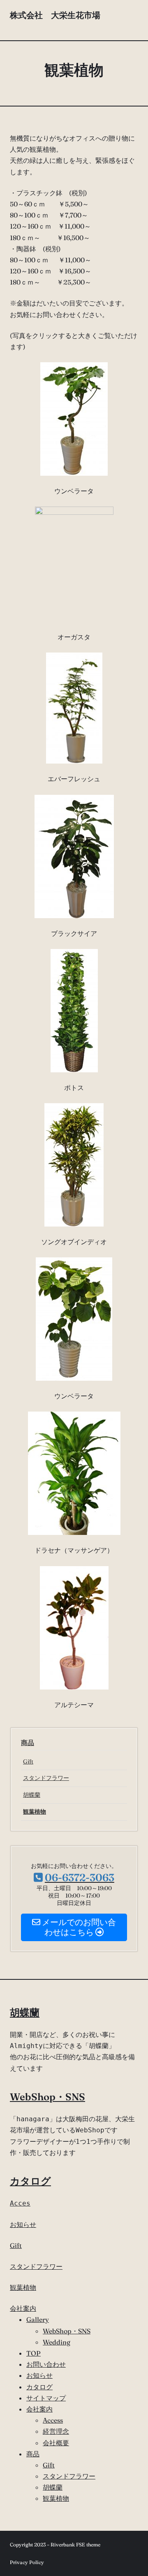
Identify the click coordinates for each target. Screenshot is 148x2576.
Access (53, 2420)
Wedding (57, 2342)
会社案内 (23, 2308)
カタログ (30, 2181)
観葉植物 (35, 1812)
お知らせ (23, 2224)
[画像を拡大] (97, 373)
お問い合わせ (46, 2364)
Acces (20, 2203)
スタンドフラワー (46, 1778)
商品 (28, 1743)
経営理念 (56, 2431)
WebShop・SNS (47, 2097)
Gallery (38, 2319)
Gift (28, 1761)
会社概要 (56, 2443)
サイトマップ (46, 2398)
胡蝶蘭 (32, 1795)
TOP (34, 2353)
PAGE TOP (137, 2492)
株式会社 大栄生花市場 (55, 20)
